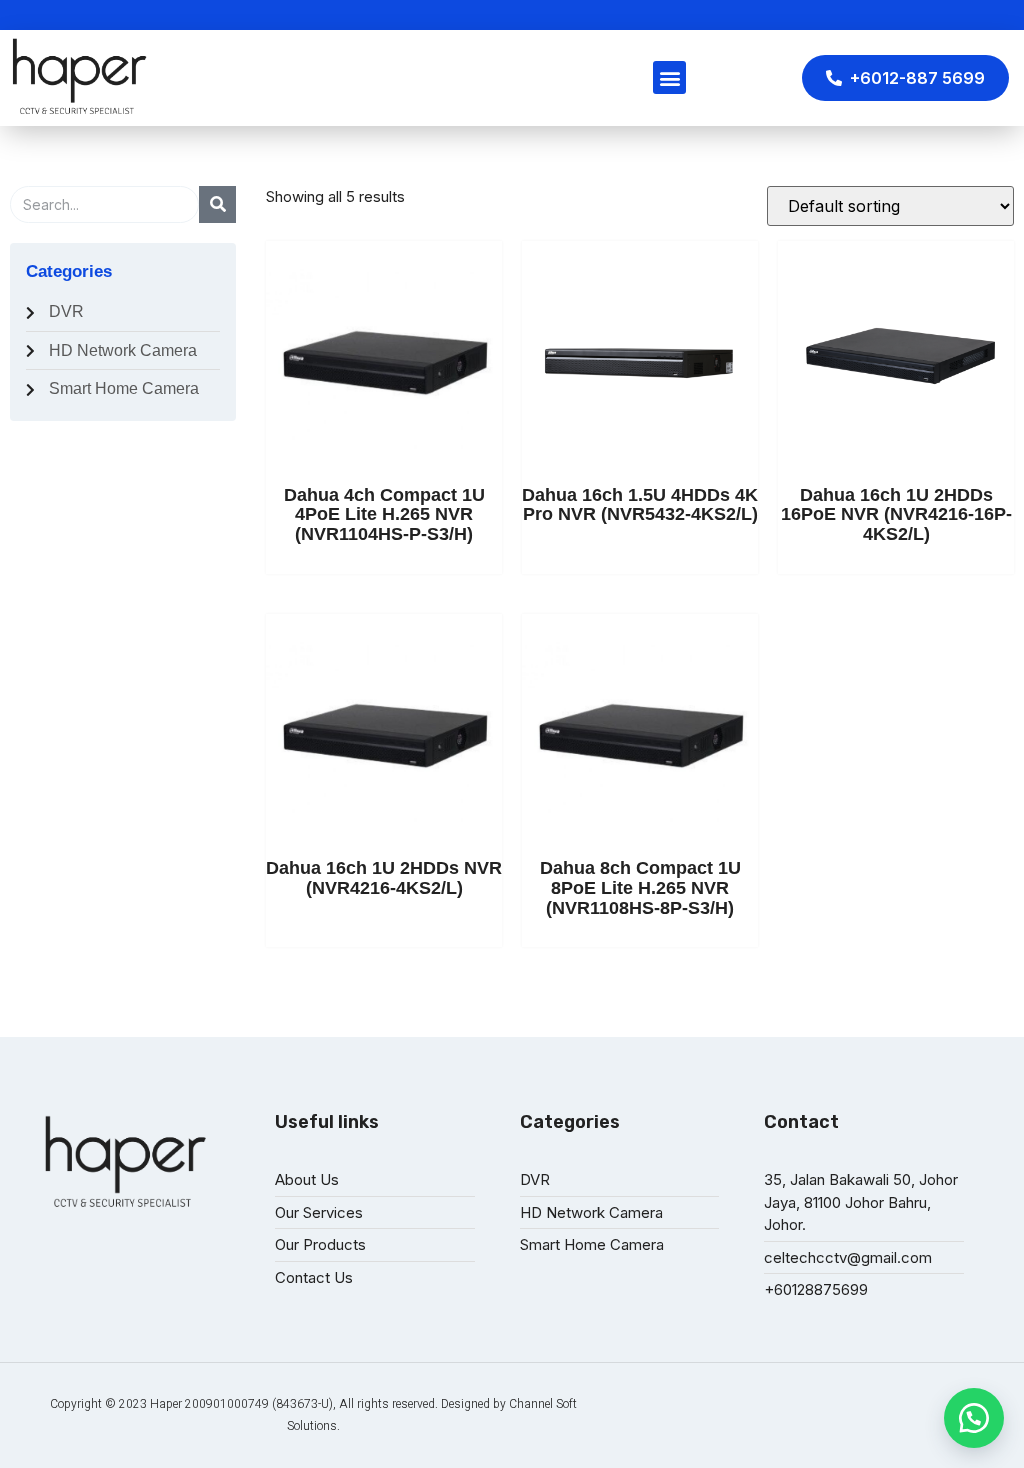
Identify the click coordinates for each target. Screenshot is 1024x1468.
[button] (974, 1418)
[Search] (217, 204)
